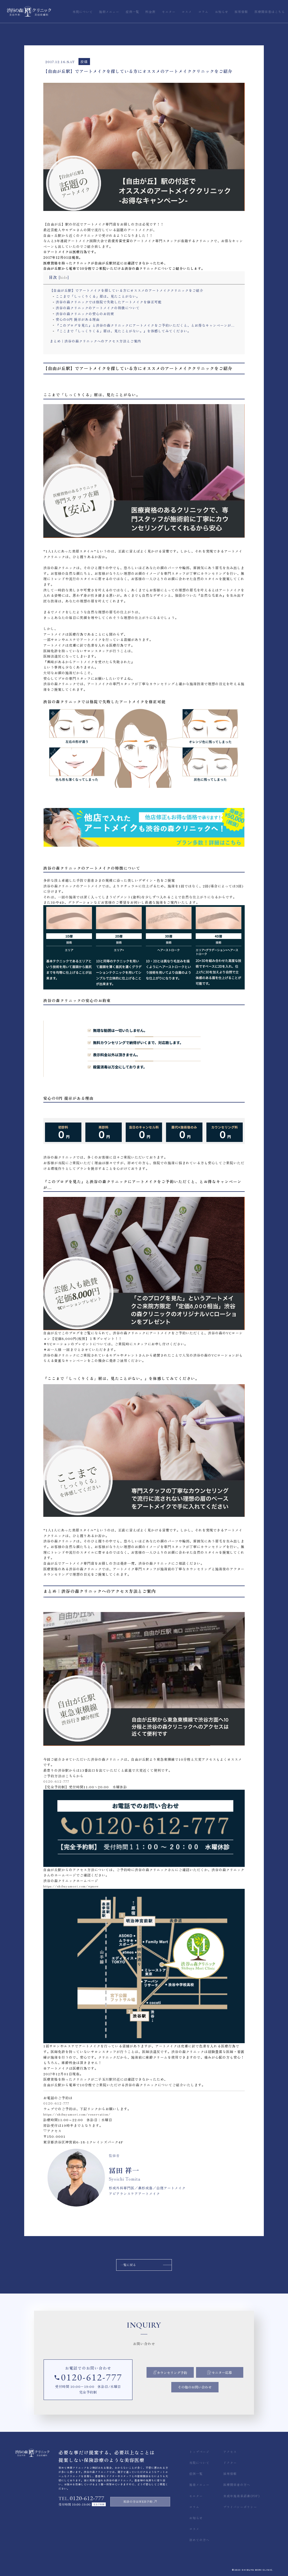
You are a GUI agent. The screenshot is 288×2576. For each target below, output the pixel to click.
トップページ (199, 2452)
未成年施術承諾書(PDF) (241, 2496)
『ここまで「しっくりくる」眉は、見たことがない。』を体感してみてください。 (123, 331)
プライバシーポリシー (240, 2507)
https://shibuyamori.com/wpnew (71, 1886)
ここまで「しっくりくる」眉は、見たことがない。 (98, 296)
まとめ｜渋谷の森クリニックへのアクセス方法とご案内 (95, 341)
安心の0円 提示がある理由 (78, 319)
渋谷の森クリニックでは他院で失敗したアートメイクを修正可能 (109, 302)
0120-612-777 (56, 1781)
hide (64, 277)
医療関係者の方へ (237, 2485)
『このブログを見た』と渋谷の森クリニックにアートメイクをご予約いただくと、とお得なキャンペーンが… (145, 325)
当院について (199, 2463)
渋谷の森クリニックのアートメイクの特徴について (98, 308)
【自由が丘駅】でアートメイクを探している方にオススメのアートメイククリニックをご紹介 (127, 290)
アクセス (230, 2452)
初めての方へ (199, 2540)
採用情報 (230, 2474)
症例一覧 (196, 2474)
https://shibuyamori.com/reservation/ (77, 2114)
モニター (196, 2496)
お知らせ (196, 2518)
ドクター (230, 2463)
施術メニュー (199, 2485)
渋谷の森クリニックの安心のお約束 (85, 314)
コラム (194, 2507)
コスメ (194, 2529)
